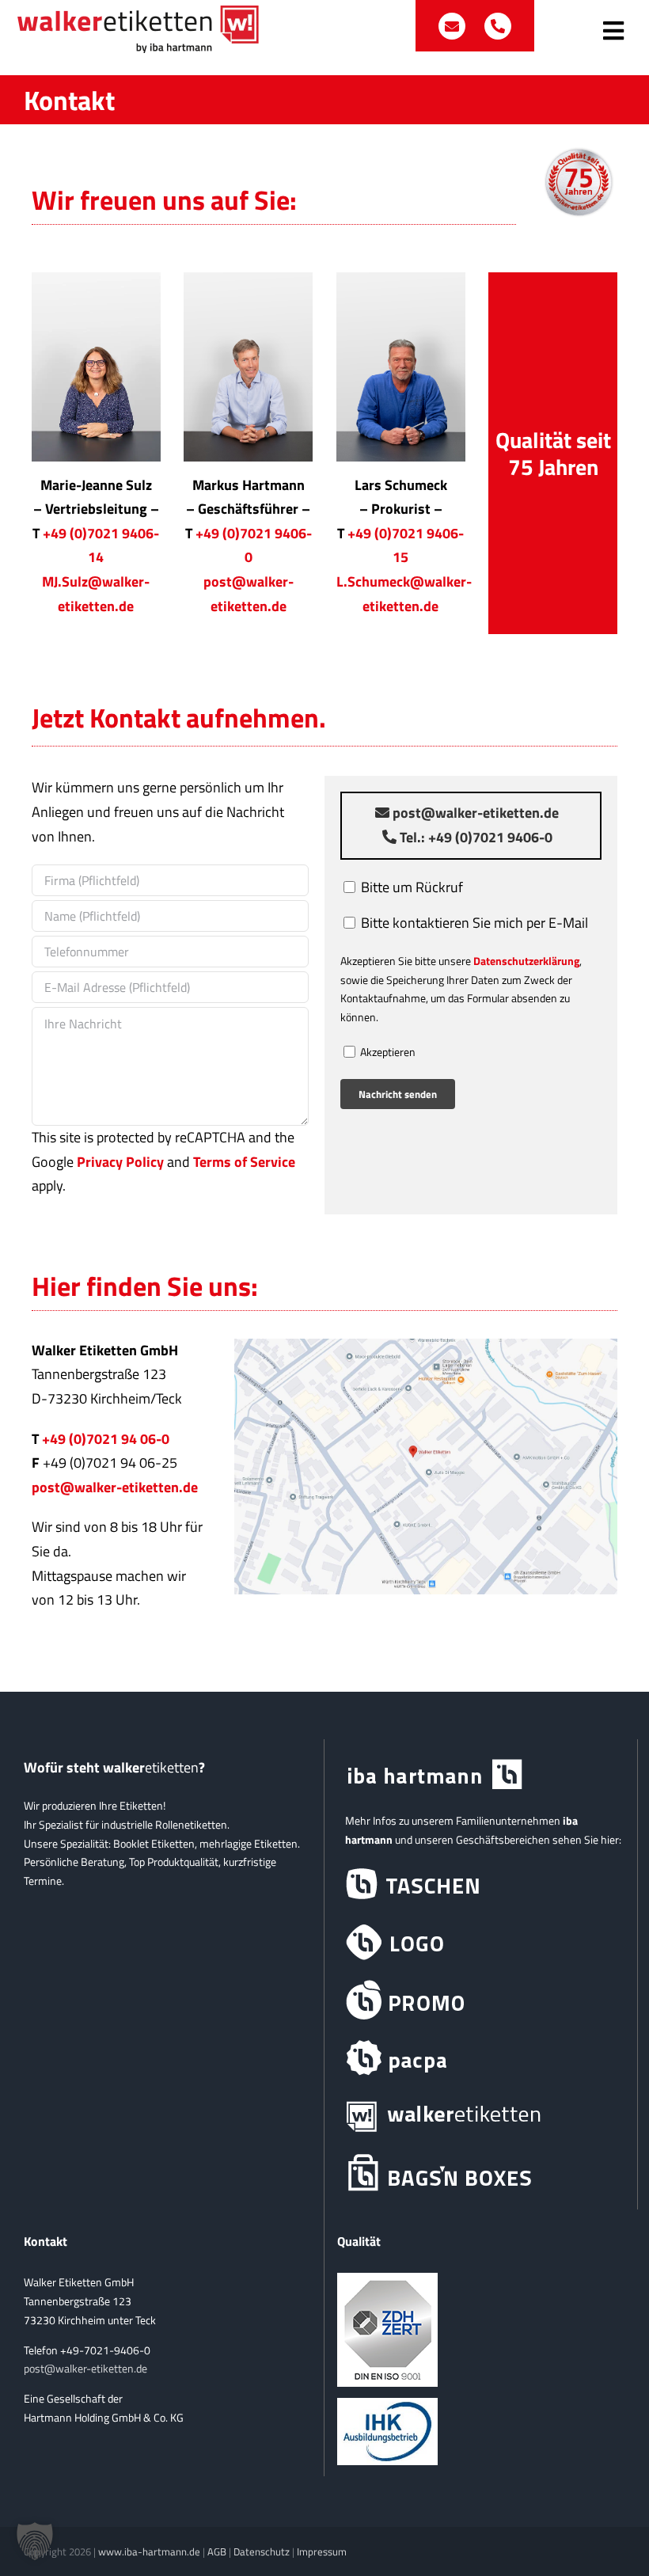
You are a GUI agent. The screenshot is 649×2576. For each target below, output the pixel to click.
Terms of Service (244, 1162)
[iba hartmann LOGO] (481, 1942)
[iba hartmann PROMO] (481, 2000)
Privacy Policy (120, 1162)
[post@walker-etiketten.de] (454, 26)
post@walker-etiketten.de (474, 813)
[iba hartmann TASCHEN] (481, 1885)
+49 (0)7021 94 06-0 (106, 1439)
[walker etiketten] (481, 2116)
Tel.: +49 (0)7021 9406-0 (474, 837)
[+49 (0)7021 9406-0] (498, 26)
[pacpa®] (481, 2058)
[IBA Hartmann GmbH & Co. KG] (481, 1775)
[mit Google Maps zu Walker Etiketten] (426, 1345)
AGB (217, 2551)
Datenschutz (262, 2551)
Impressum (322, 2551)
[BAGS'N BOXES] (481, 2173)
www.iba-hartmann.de (149, 2551)
